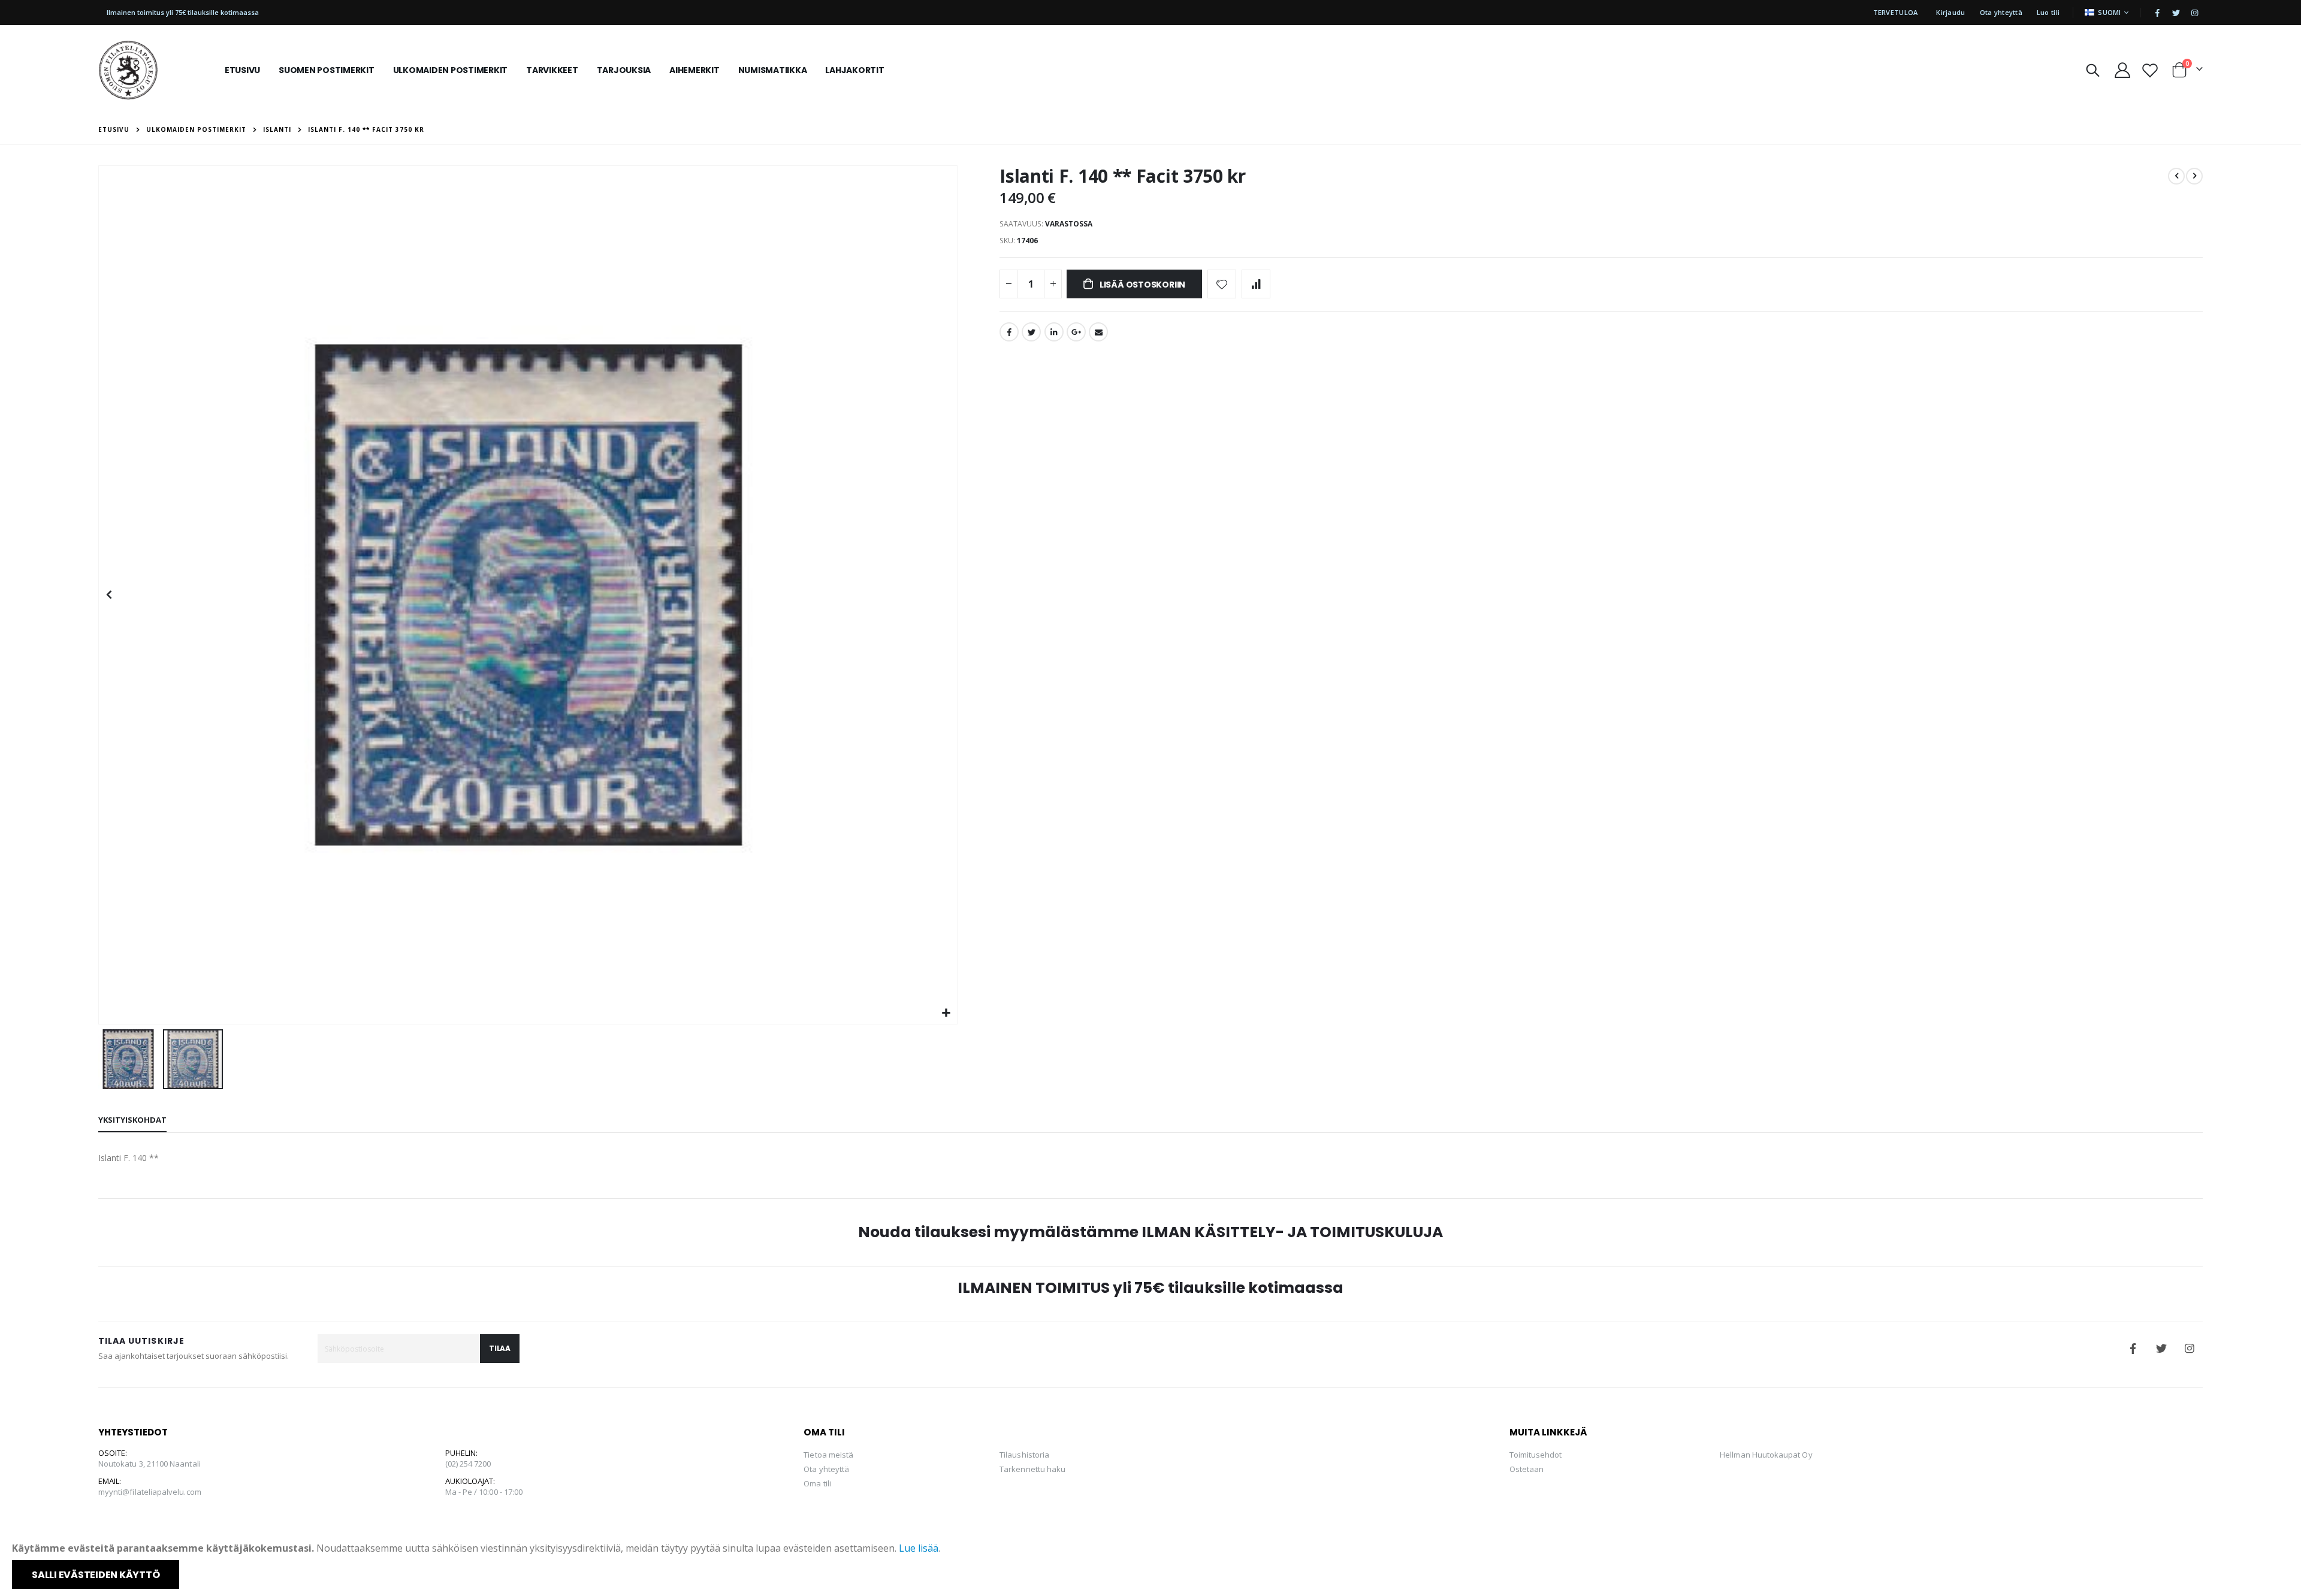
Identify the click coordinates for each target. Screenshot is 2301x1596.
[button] (946, 1013)
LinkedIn (1054, 332)
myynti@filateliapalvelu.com (150, 1492)
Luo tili (2048, 12)
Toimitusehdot (1536, 1455)
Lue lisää (919, 1548)
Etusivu (114, 129)
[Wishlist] (2150, 70)
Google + (1076, 332)
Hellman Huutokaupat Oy (1766, 1455)
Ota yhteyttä (2001, 12)
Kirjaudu (1950, 12)
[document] (1152, 1565)
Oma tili (817, 1483)
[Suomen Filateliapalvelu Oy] (128, 70)
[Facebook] (2157, 13)
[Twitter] (2176, 13)
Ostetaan (1527, 1469)
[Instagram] (2194, 13)
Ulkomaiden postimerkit (196, 129)
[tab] (132, 1120)
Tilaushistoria (1024, 1455)
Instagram (2190, 1349)
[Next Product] (2194, 176)
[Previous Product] (2176, 176)
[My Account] (2122, 70)
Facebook (1009, 332)
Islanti (277, 129)
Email (1098, 332)
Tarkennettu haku (1032, 1469)
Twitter (1031, 332)
